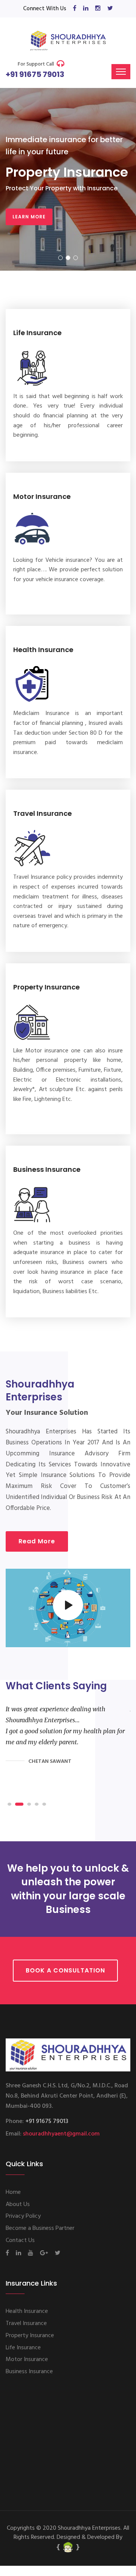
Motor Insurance (42, 496)
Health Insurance (43, 650)
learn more (29, 217)
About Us (18, 2204)
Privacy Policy (23, 2216)
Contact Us (20, 2240)
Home (13, 2192)
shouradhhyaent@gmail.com (61, 2134)
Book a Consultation (65, 1970)
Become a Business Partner (40, 2228)
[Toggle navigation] (121, 72)
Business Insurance (47, 1169)
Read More (37, 1541)
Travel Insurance (42, 813)
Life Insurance (37, 333)
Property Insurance (46, 987)
